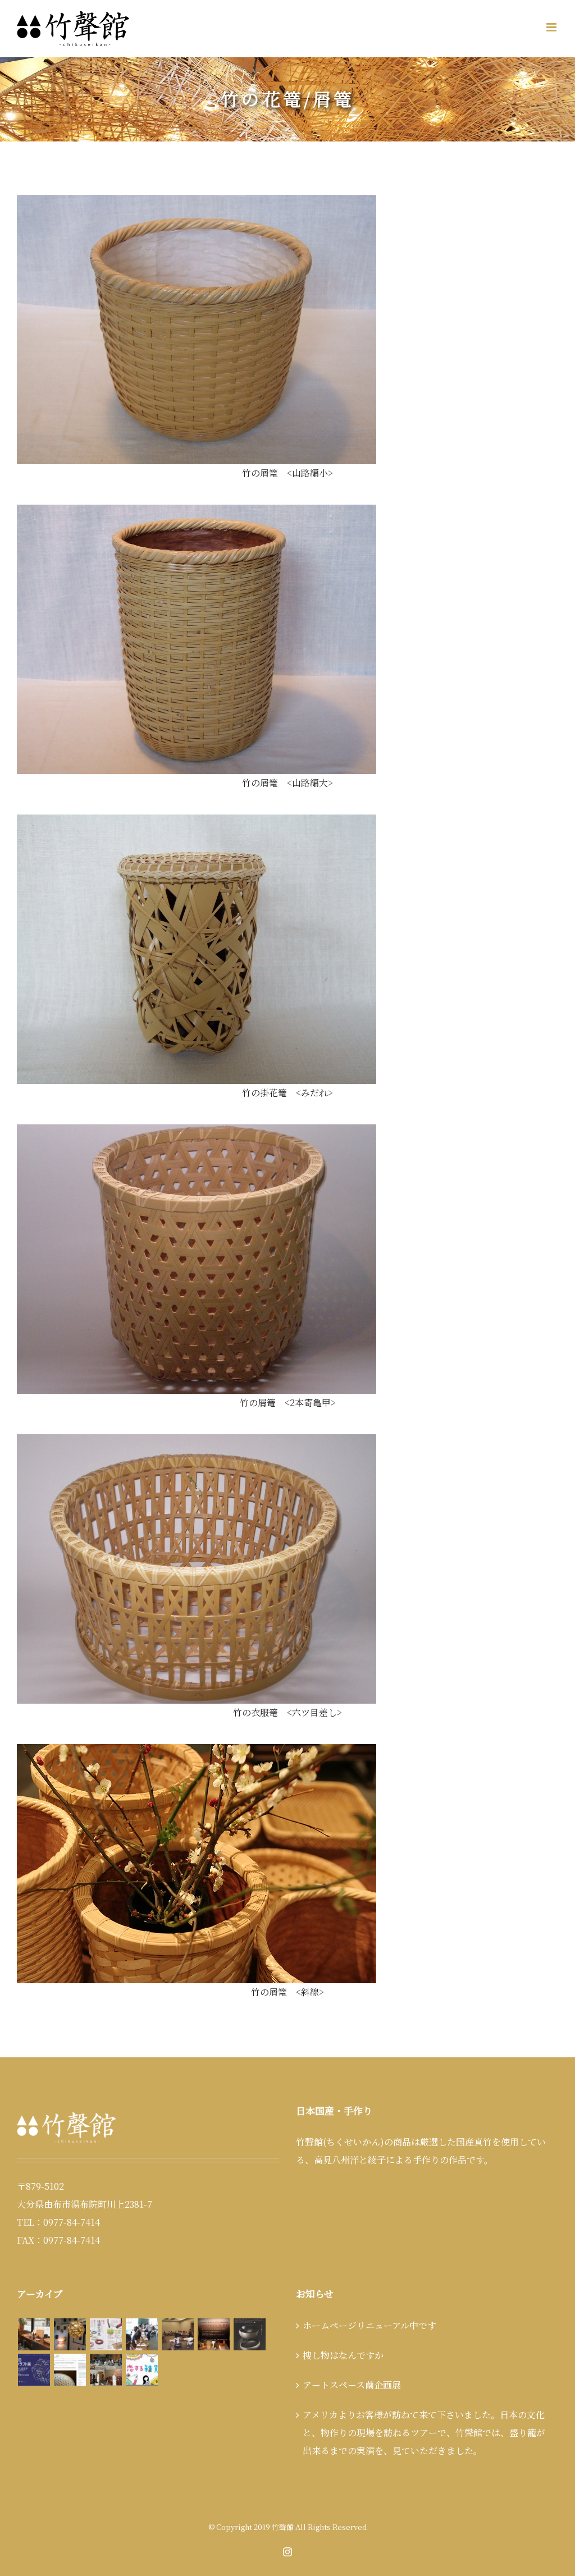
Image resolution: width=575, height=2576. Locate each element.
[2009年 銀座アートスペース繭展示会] (34, 2334)
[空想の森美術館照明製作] (70, 2334)
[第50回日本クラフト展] (34, 2370)
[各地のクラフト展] (213, 2334)
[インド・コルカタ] (106, 2370)
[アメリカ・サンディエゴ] (70, 2370)
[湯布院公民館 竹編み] (142, 2334)
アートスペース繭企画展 (352, 2385)
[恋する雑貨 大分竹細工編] (142, 2370)
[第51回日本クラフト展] (249, 2334)
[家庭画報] (106, 2334)
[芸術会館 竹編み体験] (177, 2334)
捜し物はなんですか (343, 2355)
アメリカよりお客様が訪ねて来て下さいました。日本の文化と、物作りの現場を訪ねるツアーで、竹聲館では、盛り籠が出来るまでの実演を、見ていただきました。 (424, 2433)
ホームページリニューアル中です (369, 2325)
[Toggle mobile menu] (552, 27)
